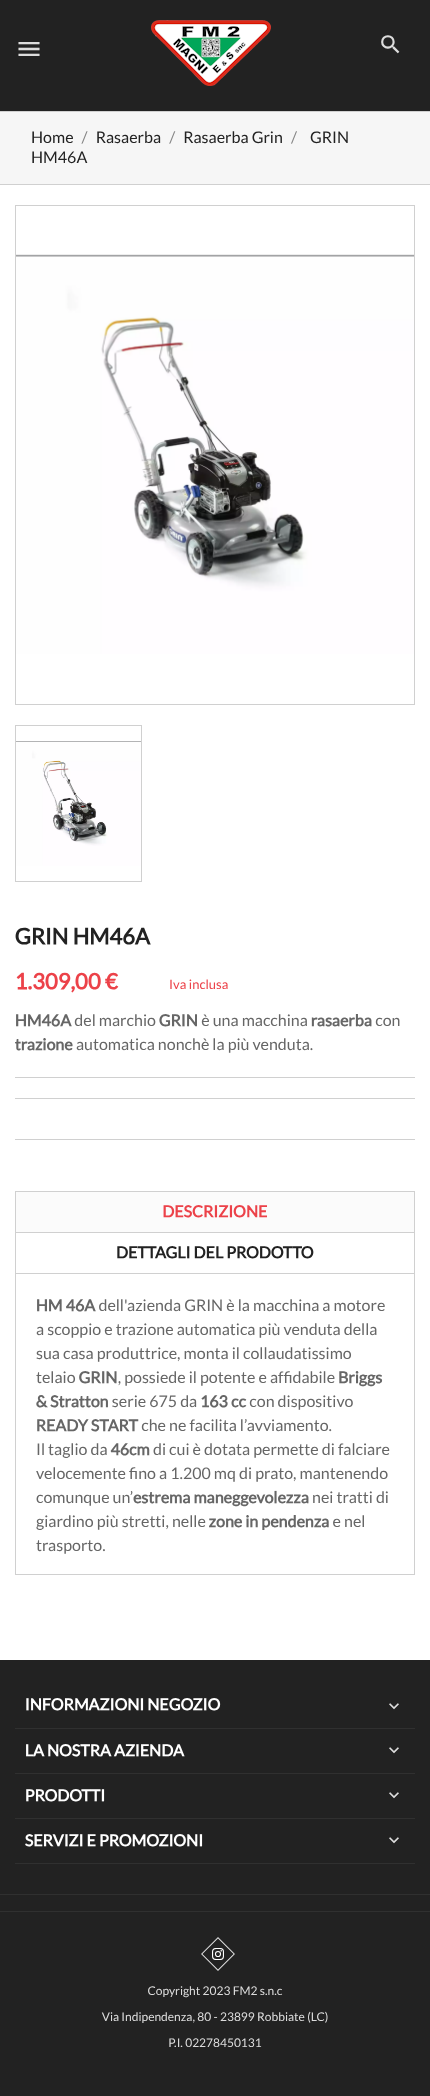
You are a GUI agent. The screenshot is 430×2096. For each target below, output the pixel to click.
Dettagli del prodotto (215, 1252)
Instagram (218, 1954)
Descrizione (214, 1211)
